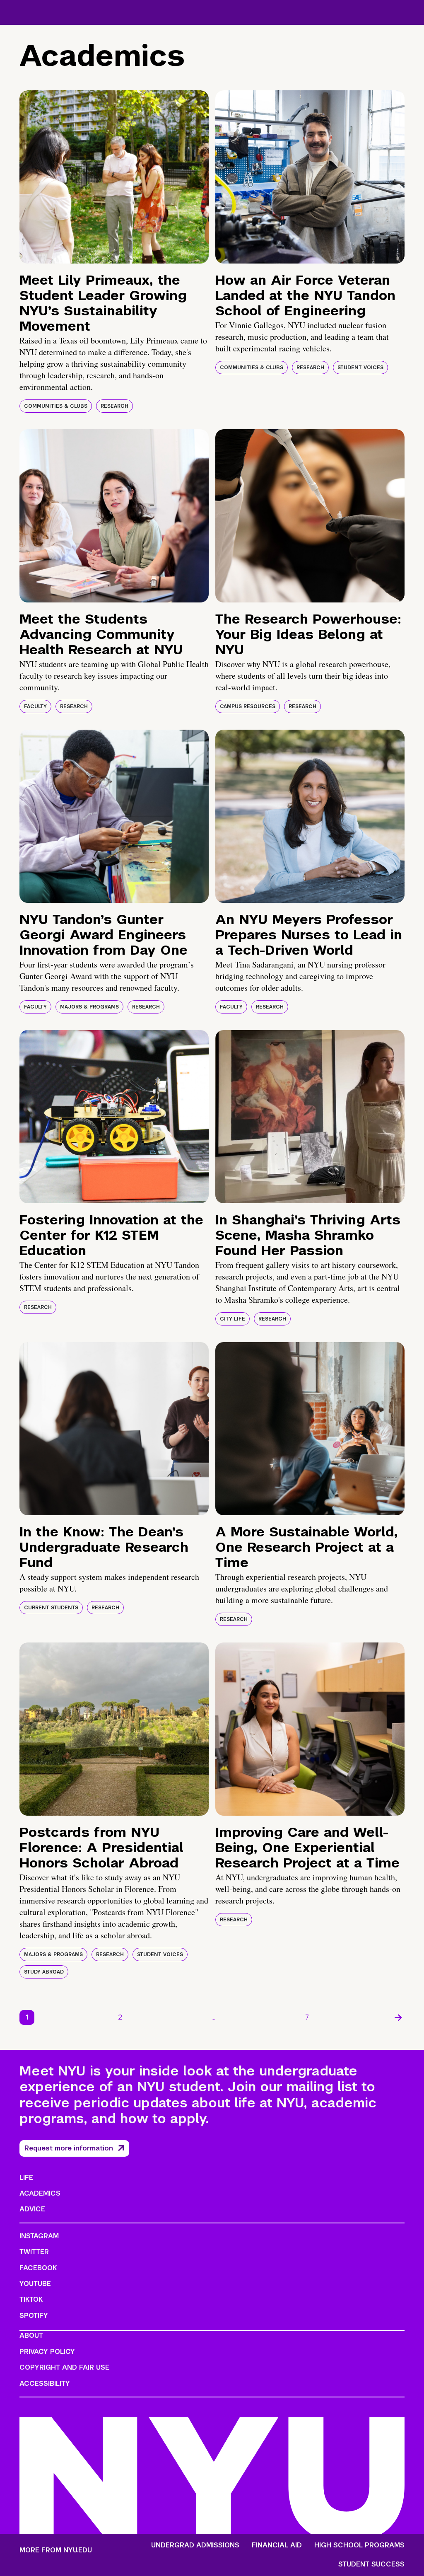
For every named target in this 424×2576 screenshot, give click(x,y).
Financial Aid (277, 2545)
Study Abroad (44, 1972)
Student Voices (360, 368)
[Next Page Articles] (398, 2017)
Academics (40, 2193)
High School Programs (359, 2545)
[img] (114, 177)
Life (26, 2178)
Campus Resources (248, 706)
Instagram (39, 2236)
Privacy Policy (47, 2352)
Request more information (69, 2148)
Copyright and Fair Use (64, 2367)
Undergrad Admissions (195, 2545)
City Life (232, 1319)
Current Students (51, 1608)
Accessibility (45, 2384)
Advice (32, 2209)
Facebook (38, 2268)
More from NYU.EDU (56, 2550)
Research (114, 406)
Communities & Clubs (56, 406)
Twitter (34, 2252)
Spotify (34, 2316)
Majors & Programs (89, 1007)
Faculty (35, 706)
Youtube (35, 2284)
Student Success (371, 2564)
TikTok (31, 2299)
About (31, 2335)
